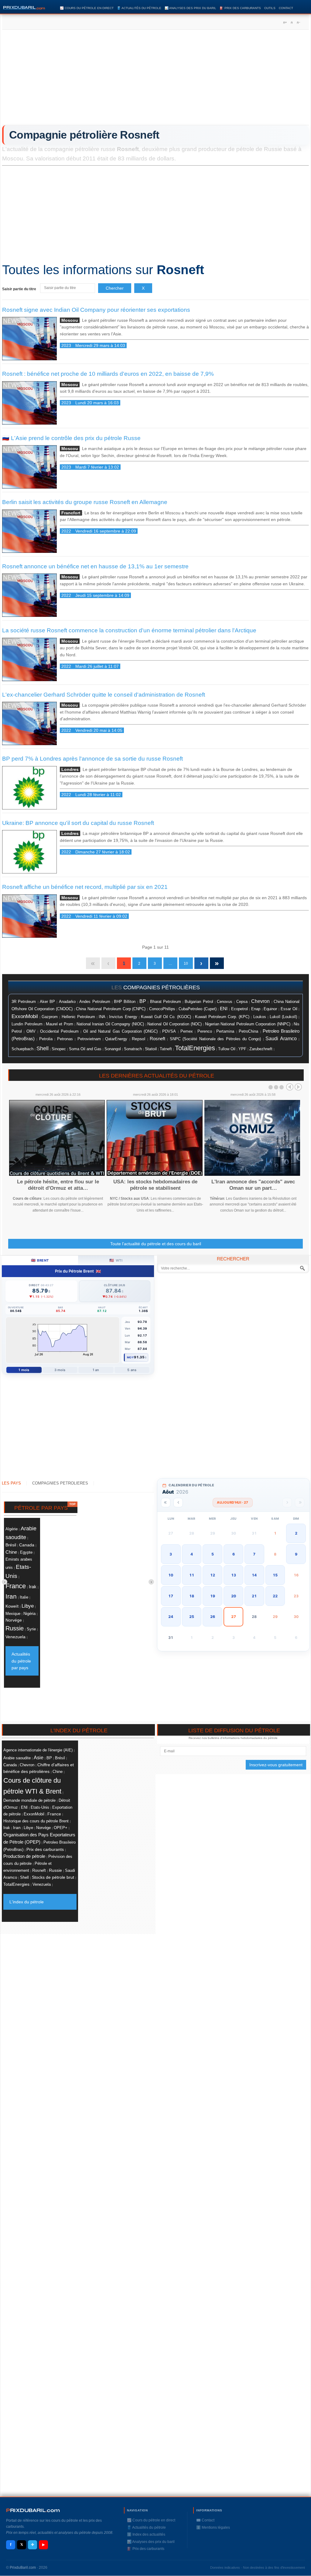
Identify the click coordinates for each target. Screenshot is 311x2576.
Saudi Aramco (281, 1039)
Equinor (270, 1009)
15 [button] (275, 1575)
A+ (285, 22)
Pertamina (225, 1031)
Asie (39, 1757)
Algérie (12, 1529)
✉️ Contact (205, 2520)
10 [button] (171, 1575)
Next (298, 1087)
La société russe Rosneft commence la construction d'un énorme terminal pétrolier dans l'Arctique (129, 630)
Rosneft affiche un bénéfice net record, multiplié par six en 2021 (85, 887)
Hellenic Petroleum (78, 1017)
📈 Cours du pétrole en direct (87, 8)
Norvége (14, 1620)
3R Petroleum (24, 1002)
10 (186, 963)
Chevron (260, 1001)
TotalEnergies (195, 1048)
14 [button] (254, 1575)
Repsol (138, 1039)
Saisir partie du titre (20, 289)
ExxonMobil (25, 1016)
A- (298, 22)
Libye (28, 1606)
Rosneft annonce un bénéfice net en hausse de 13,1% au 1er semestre (95, 566)
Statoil (151, 1049)
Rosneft (157, 1039)
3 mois (60, 1370)
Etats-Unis (40, 1807)
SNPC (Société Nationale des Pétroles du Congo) (215, 1039)
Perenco (205, 1031)
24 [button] (171, 1617)
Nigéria (29, 1614)
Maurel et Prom (60, 1024)
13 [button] (234, 1575)
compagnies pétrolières (162, 987)
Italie (24, 1597)
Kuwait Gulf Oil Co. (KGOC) (166, 1017)
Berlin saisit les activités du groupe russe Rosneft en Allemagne (85, 502)
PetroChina (248, 1031)
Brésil (11, 1545)
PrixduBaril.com (23, 2568)
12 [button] (213, 1575)
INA (102, 1017)
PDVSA (169, 1031)
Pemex (187, 1031)
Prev (290, 1087)
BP (143, 1001)
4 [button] (192, 1554)
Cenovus (225, 1002)
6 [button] (234, 1554)
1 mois (24, 1370)
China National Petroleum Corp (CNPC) (111, 1009)
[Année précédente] (166, 1503)
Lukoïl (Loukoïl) (283, 1017)
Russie (15, 1628)
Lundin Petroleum (27, 1024)
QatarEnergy (116, 1039)
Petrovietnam (89, 1039)
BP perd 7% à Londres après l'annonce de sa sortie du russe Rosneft (92, 759)
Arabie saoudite (17, 1758)
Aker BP (47, 1002)
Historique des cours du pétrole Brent (36, 1821)
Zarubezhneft (261, 1049)
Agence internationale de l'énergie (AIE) (38, 1750)
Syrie (31, 1629)
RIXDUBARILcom (33, 2510)
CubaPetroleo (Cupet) (198, 1009)
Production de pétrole (24, 1856)
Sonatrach (133, 1049)
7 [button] (254, 1554)
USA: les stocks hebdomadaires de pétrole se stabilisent (155, 1185)
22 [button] (275, 1596)
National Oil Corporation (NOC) (174, 1024)
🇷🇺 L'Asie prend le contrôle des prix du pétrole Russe (71, 438)
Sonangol (113, 1049)
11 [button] (192, 1575)
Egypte (26, 1552)
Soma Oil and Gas (85, 1049)
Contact (286, 8)
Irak (33, 1587)
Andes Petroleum (95, 1002)
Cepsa (242, 1002)
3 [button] (171, 1554)
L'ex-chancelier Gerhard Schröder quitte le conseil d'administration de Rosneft (104, 695)
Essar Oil (289, 1009)
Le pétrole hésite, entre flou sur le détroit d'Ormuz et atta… (58, 1185)
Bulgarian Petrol (199, 1002)
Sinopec (59, 1049)
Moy (130, 1357)
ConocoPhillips (162, 1009)
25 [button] (192, 1617)
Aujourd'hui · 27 (232, 1502)
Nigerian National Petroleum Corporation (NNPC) (248, 1024)
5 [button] (213, 1554)
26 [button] (213, 1617)
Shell (43, 1048)
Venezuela (15, 1637)
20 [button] (234, 1596)
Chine (11, 1552)
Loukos (260, 1017)
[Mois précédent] (178, 1503)
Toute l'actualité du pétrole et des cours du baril (156, 1244)
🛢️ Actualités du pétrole (139, 8)
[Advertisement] (155, 79)
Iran (11, 1596)
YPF (242, 1049)
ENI (224, 1009)
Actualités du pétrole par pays (21, 1661)
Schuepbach (22, 1049)
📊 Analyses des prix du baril (190, 8)
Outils (270, 8)
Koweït (12, 1606)
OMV (31, 1031)
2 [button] (296, 1533)
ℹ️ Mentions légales (213, 2527)
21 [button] (254, 1596)
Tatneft (166, 1049)
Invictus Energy (123, 1017)
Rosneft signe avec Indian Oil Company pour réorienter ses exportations (96, 310)
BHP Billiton (125, 1002)
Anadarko (67, 1002)
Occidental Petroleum (59, 1031)
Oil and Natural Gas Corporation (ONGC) (121, 1031)
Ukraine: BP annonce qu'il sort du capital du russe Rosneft (78, 823)
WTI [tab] (116, 1260)
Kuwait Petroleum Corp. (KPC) (222, 1017)
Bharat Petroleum (166, 1002)
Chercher (115, 288)
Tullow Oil (227, 1049)
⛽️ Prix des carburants (240, 8)
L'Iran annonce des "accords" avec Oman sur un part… (253, 1185)
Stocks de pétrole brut (53, 1877)
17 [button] (171, 1596)
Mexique (13, 1614)
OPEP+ (61, 1828)
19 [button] (213, 1596)
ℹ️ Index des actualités (146, 2534)
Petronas (65, 1039)
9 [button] (296, 1554)
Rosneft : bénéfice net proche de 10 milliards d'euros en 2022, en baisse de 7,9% (108, 374)
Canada (27, 1545)
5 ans (132, 1370)
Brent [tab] (40, 1260)
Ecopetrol (239, 1009)
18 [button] (192, 1596)
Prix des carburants (45, 1849)
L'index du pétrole (27, 1902)
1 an (96, 1370)
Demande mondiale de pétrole (29, 1800)
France (16, 1586)
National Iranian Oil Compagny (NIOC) (110, 1024)
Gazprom (50, 1017)
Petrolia (46, 1039)
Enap (256, 1009)
